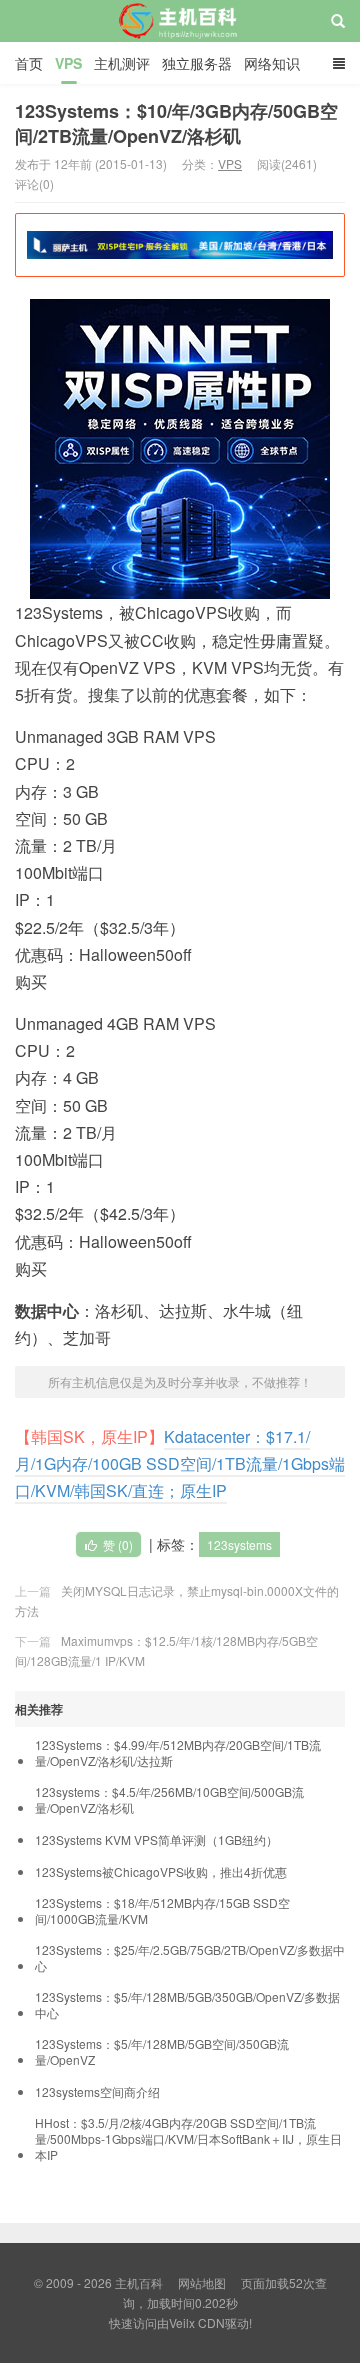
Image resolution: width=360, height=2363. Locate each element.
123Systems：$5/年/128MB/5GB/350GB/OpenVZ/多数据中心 (187, 2005)
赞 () (118, 1544)
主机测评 (122, 63)
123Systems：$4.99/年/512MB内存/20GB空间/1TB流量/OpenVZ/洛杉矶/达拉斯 (178, 1753)
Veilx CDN (197, 2322)
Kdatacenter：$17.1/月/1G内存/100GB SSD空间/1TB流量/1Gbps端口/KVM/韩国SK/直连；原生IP (180, 1463)
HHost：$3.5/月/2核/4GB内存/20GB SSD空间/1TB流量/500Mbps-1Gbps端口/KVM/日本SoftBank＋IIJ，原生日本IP (188, 2139)
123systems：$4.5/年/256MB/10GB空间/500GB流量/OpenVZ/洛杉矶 (169, 1800)
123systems (239, 1544)
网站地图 (202, 2282)
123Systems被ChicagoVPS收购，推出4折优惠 (161, 1872)
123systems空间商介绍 (97, 2092)
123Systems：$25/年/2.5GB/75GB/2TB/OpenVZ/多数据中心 (190, 1958)
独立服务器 (197, 63)
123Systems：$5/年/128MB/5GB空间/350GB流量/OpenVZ (162, 2052)
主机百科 (180, 39)
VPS (68, 63)
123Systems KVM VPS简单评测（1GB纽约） (156, 1840)
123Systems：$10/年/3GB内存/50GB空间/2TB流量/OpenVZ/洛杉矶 (176, 123)
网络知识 (272, 63)
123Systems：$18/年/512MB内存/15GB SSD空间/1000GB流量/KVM (162, 1911)
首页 (29, 63)
